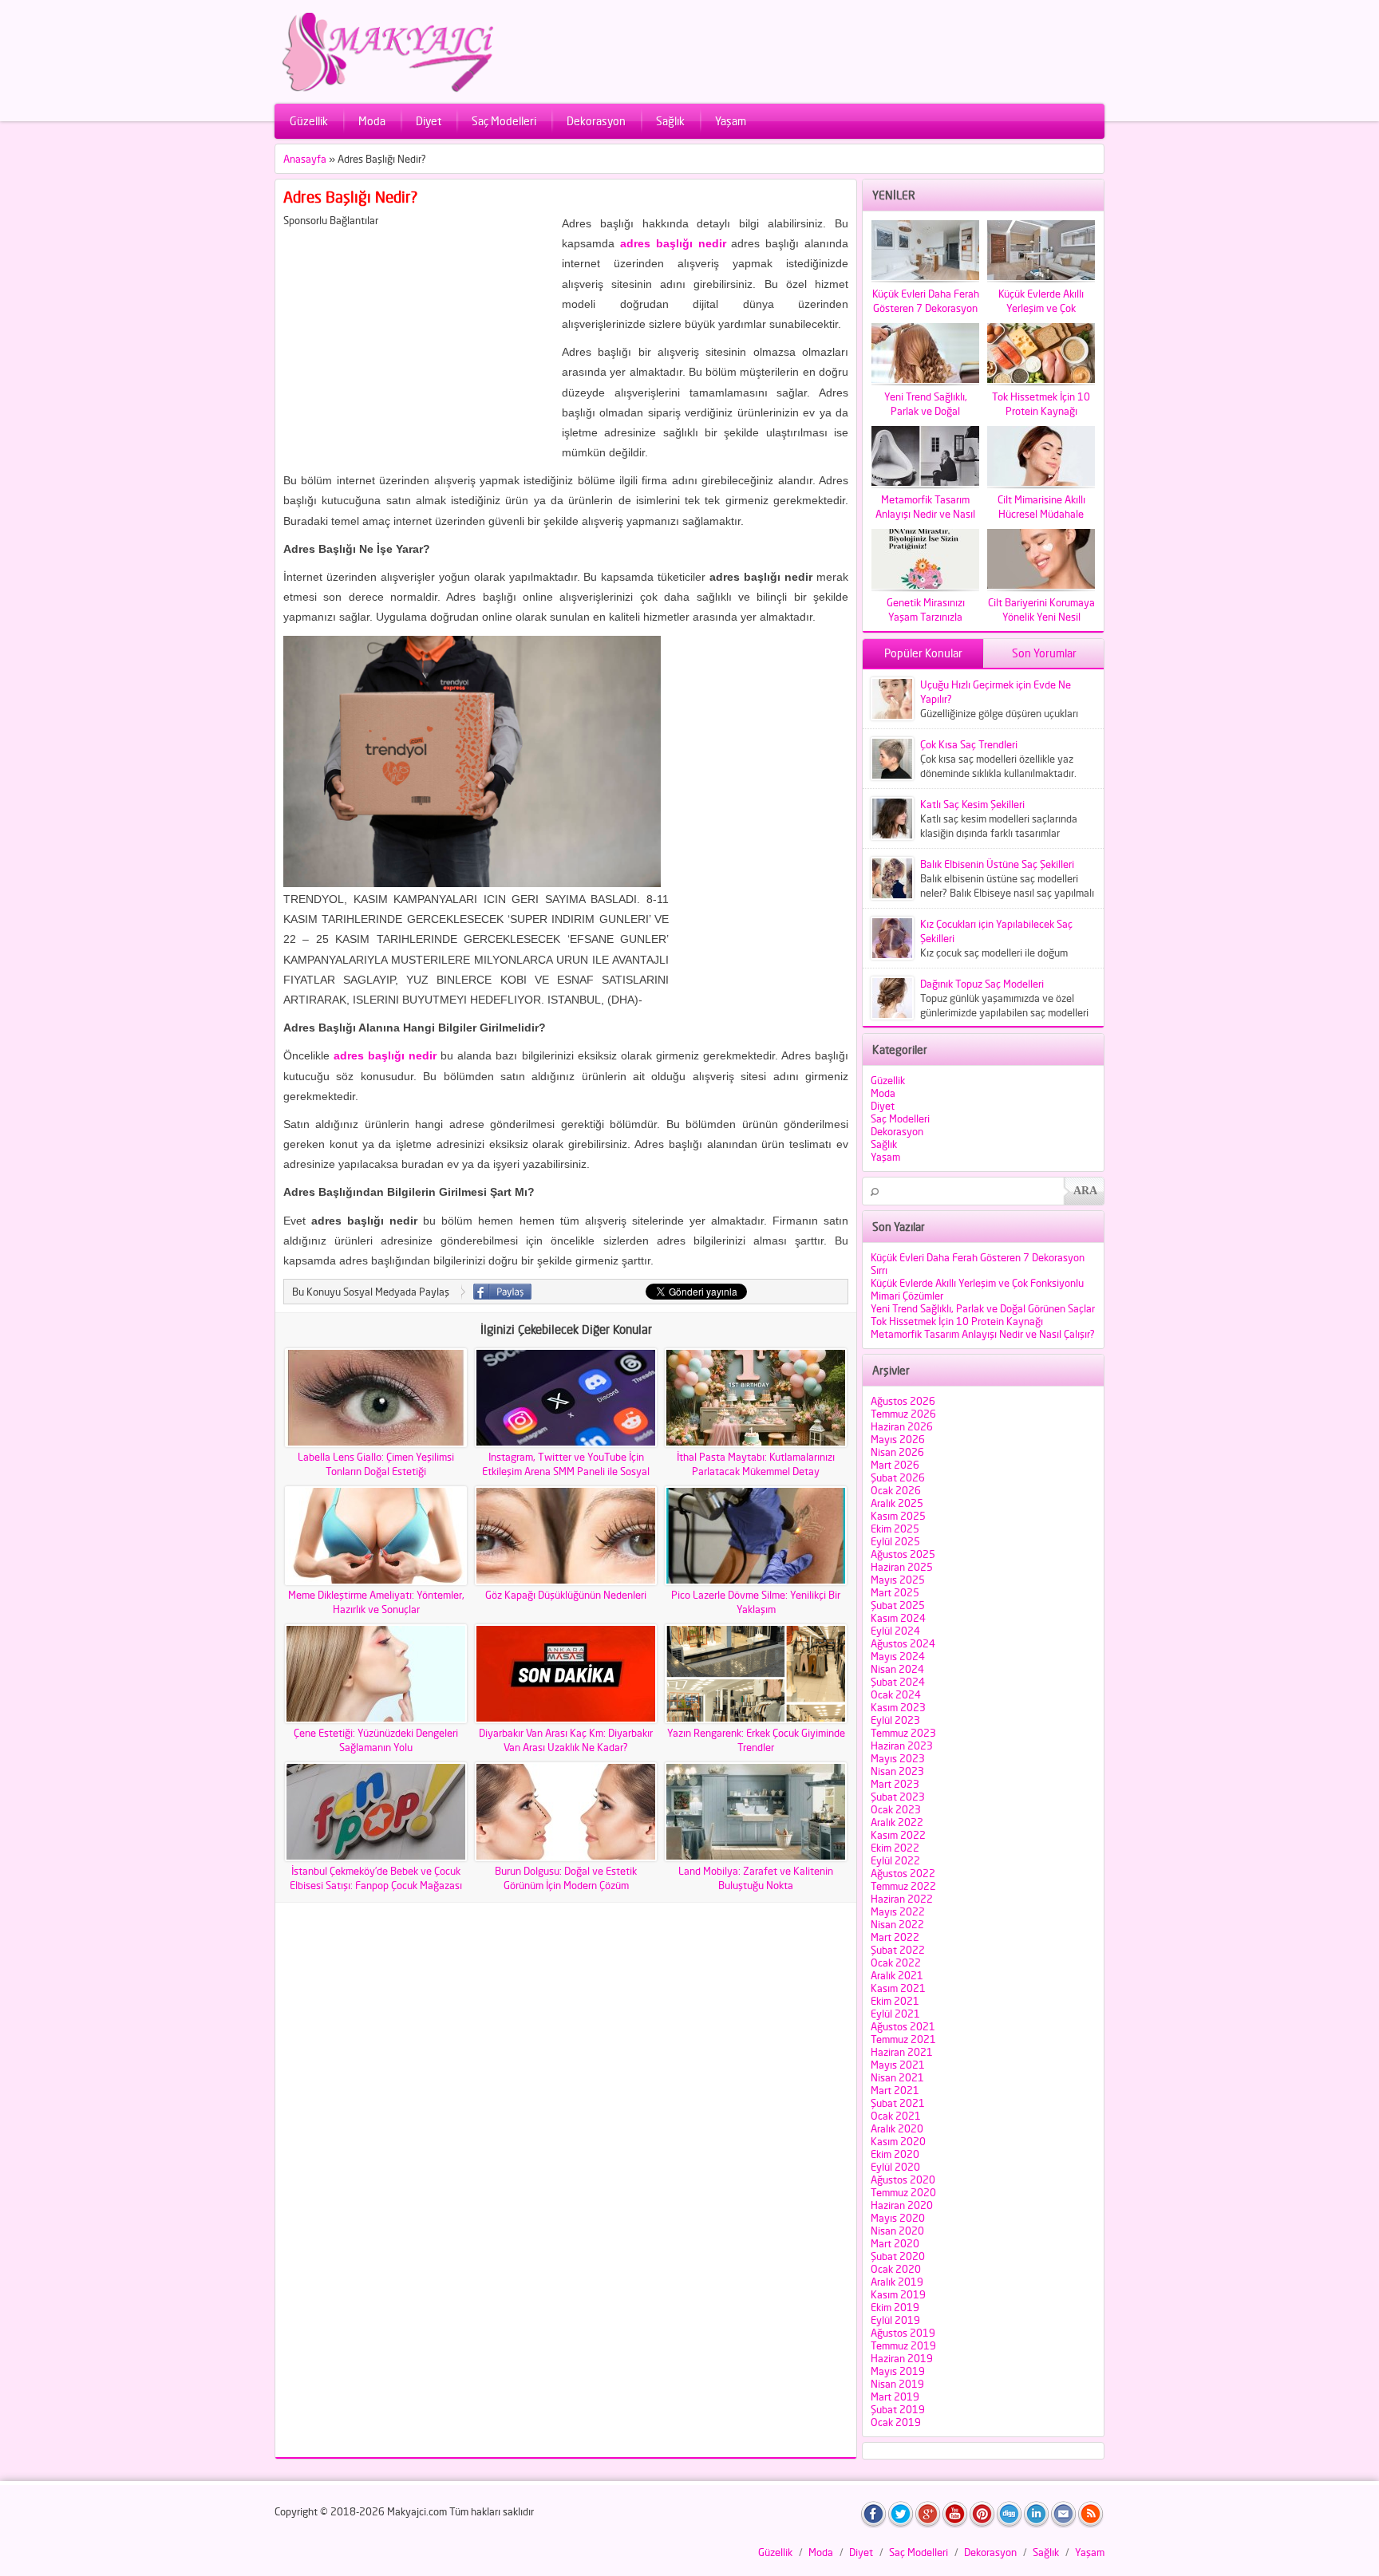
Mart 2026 (895, 1465)
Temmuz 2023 (903, 1733)
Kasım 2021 (898, 1988)
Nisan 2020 (897, 2231)
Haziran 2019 (902, 2358)
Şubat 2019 (898, 2409)
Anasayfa (305, 159)
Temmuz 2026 (903, 1414)
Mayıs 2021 (898, 2065)
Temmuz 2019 (903, 2345)
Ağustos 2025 (903, 1554)
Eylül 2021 (895, 2014)
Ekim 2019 (895, 2307)
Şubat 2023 (898, 1797)
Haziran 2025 (902, 1567)
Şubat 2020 (898, 2256)
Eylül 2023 (895, 1720)
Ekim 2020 (895, 2154)
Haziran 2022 (902, 1899)
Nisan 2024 (897, 1669)
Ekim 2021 (895, 2001)
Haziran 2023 (902, 1746)
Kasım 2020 (898, 2141)
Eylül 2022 (895, 1860)
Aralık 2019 (897, 2282)
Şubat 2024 (898, 1682)
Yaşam (731, 121)
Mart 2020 (895, 2243)
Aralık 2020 (897, 2128)
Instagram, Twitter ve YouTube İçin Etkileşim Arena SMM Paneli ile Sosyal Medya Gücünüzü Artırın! (566, 1471)
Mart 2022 (895, 1937)
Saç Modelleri (504, 121)
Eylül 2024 (895, 1631)
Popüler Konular (923, 653)
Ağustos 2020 (903, 2180)
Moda (372, 121)
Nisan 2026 (897, 1452)
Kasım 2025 (898, 1516)
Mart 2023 (895, 1784)
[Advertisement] (417, 338)
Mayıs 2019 (898, 2371)
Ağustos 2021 (903, 2026)
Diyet (429, 121)
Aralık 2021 (897, 1975)
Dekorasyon (596, 121)
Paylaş (502, 1292)
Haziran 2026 (902, 1426)
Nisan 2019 (897, 2384)
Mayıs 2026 (898, 1439)
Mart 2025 (895, 1592)
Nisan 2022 (897, 1924)
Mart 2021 (895, 2090)
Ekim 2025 (895, 1529)
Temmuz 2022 (903, 1886)
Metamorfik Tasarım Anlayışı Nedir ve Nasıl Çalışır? (983, 1334)
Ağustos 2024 (903, 1643)
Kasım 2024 (898, 1618)
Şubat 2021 (898, 2103)
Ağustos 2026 (903, 1401)
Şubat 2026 (898, 1477)
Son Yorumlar (1044, 653)
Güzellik (309, 121)
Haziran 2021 (902, 2052)
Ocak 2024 (896, 1694)
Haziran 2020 (902, 2205)
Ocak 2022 (896, 1963)
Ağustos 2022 (903, 1873)
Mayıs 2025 (898, 1580)
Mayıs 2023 (898, 1758)
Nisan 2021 (897, 2077)
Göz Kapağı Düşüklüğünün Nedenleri (566, 1595)
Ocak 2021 (896, 2116)
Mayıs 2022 (898, 1911)
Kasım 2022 (898, 1835)
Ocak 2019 (896, 2422)
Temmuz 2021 (903, 2039)
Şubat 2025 (898, 1605)
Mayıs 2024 (898, 1656)
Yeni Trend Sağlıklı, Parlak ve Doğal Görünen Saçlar (983, 1308)
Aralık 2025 (897, 1503)
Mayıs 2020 (898, 2218)
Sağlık (670, 121)
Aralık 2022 (897, 1822)
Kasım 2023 (898, 1707)
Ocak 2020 (896, 2269)
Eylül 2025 (895, 1541)
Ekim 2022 (895, 1848)
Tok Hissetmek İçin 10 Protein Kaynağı (957, 1321)
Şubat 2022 (898, 1950)
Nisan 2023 (897, 1771)
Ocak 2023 (896, 1809)
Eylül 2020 (895, 2167)
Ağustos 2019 (903, 2333)
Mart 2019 (895, 2397)
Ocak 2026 (896, 1490)
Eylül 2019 (895, 2320)
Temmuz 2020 (903, 2192)
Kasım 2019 (898, 2294)
